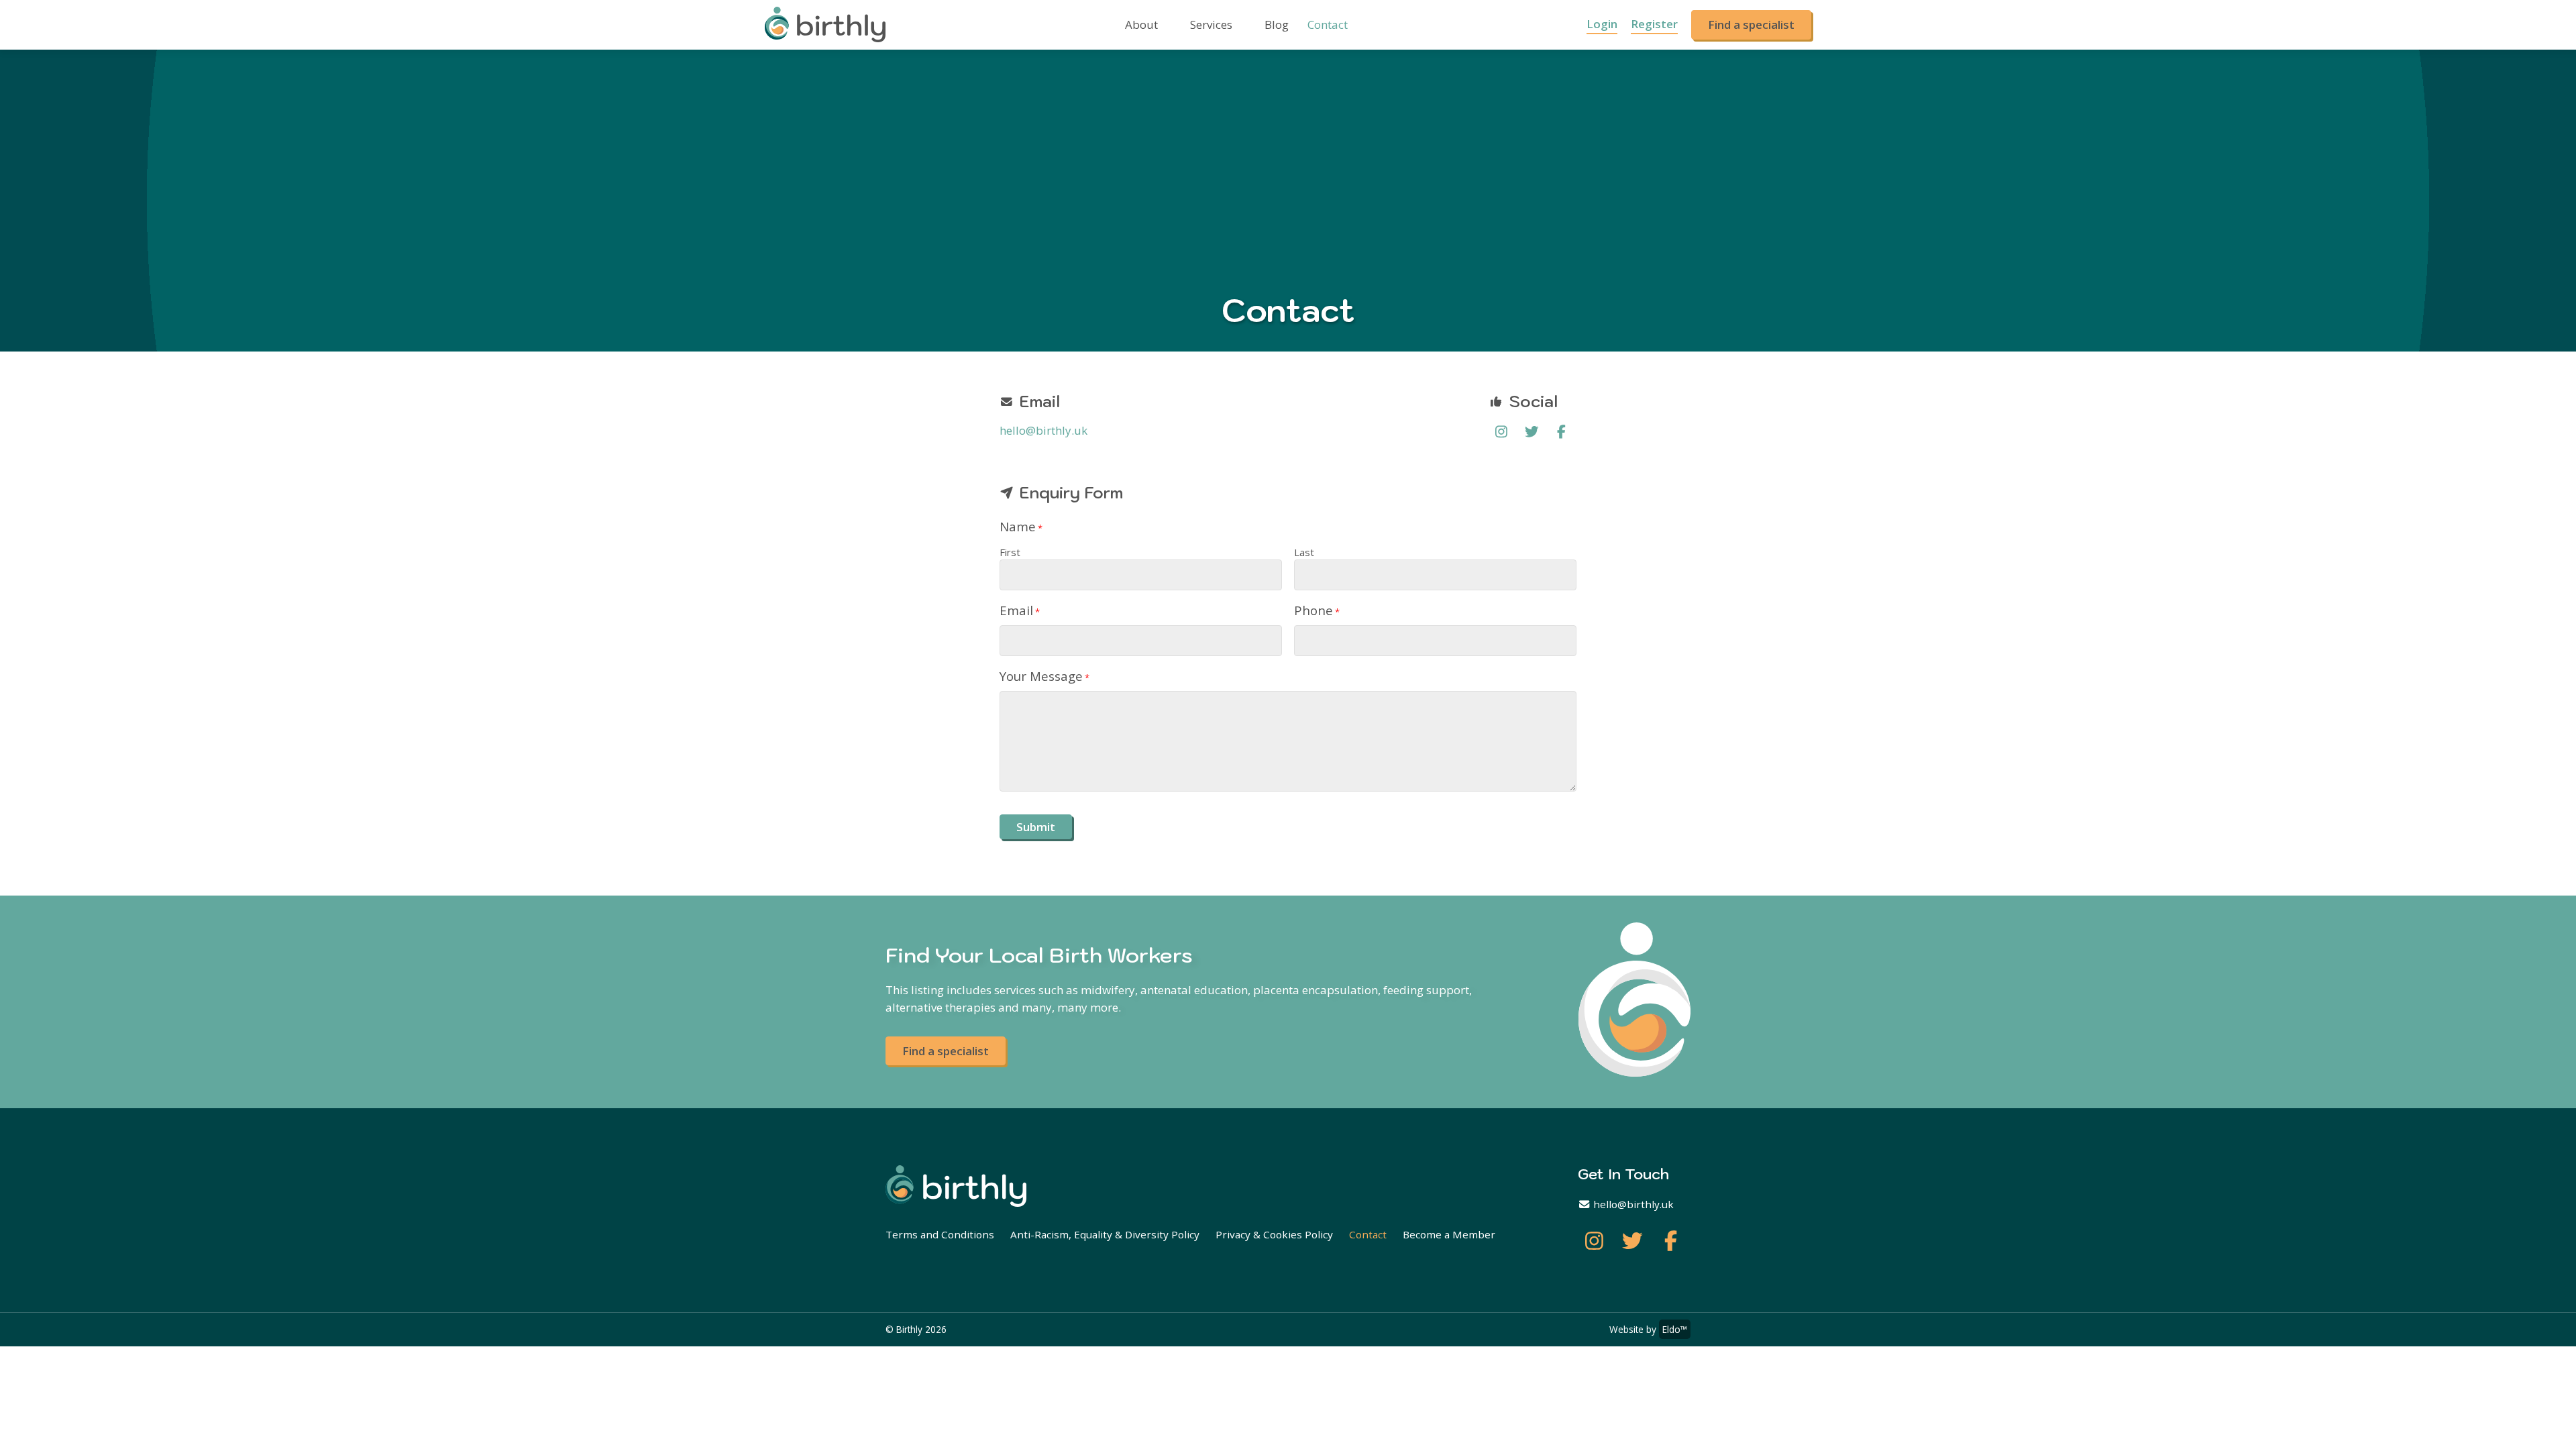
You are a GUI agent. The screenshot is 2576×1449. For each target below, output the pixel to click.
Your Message (1044, 676)
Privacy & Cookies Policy (1274, 1234)
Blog (1277, 24)
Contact (1328, 24)
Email (1020, 610)
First (1010, 552)
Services (1211, 24)
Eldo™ (1675, 1329)
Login (1602, 24)
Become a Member (1449, 1234)
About (1141, 24)
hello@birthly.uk (1043, 430)
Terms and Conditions (940, 1234)
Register (1654, 24)
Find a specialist (1751, 24)
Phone (1317, 610)
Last (1304, 552)
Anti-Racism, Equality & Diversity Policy (1105, 1234)
